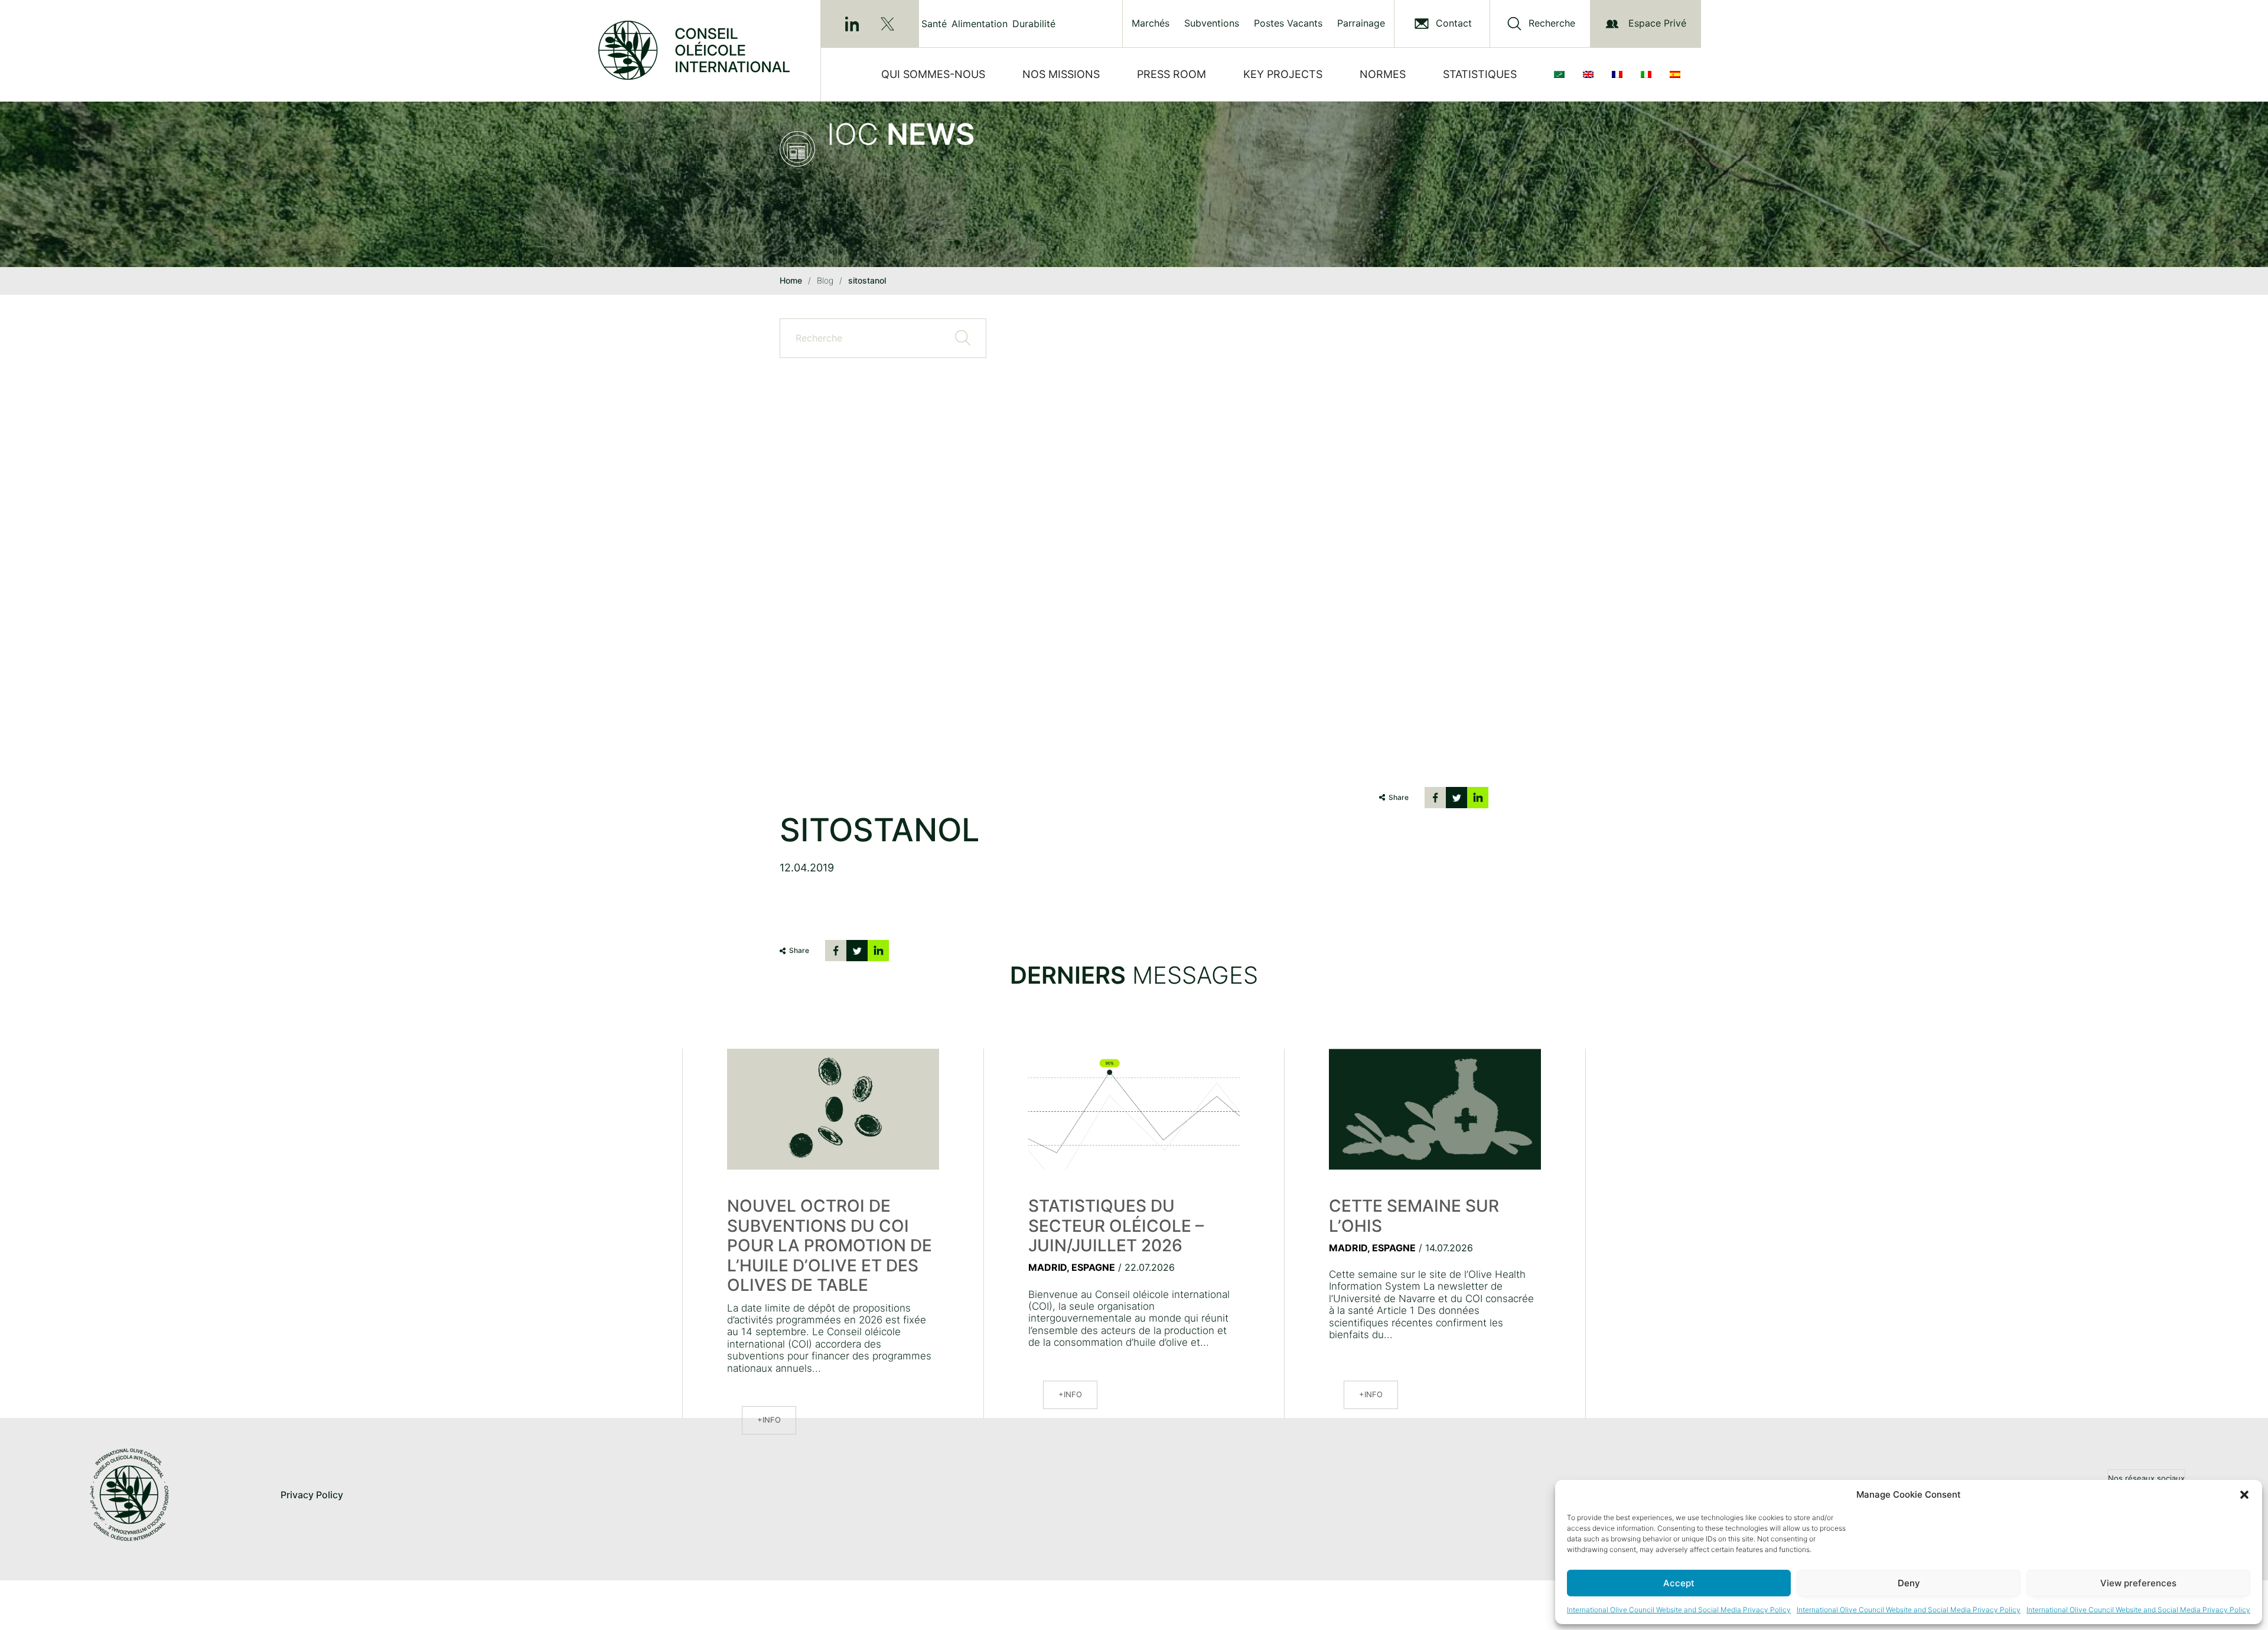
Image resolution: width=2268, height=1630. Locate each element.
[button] (2244, 1495)
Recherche (1552, 23)
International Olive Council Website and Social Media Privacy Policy (1679, 1610)
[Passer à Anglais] (1591, 74)
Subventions (1212, 23)
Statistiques (1480, 74)
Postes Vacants (1288, 23)
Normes (1383, 74)
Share (1399, 797)
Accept (1679, 1583)
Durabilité (1034, 24)
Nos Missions (1061, 74)
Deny (1909, 1583)
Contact (1454, 23)
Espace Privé (1657, 23)
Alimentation (980, 24)
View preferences (2138, 1583)
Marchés (1151, 23)
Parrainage (1361, 23)
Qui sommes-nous (933, 74)
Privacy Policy (312, 1495)
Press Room (1172, 74)
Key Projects (1283, 74)
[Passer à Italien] (1648, 74)
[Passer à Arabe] (1562, 74)
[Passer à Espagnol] (1677, 74)
